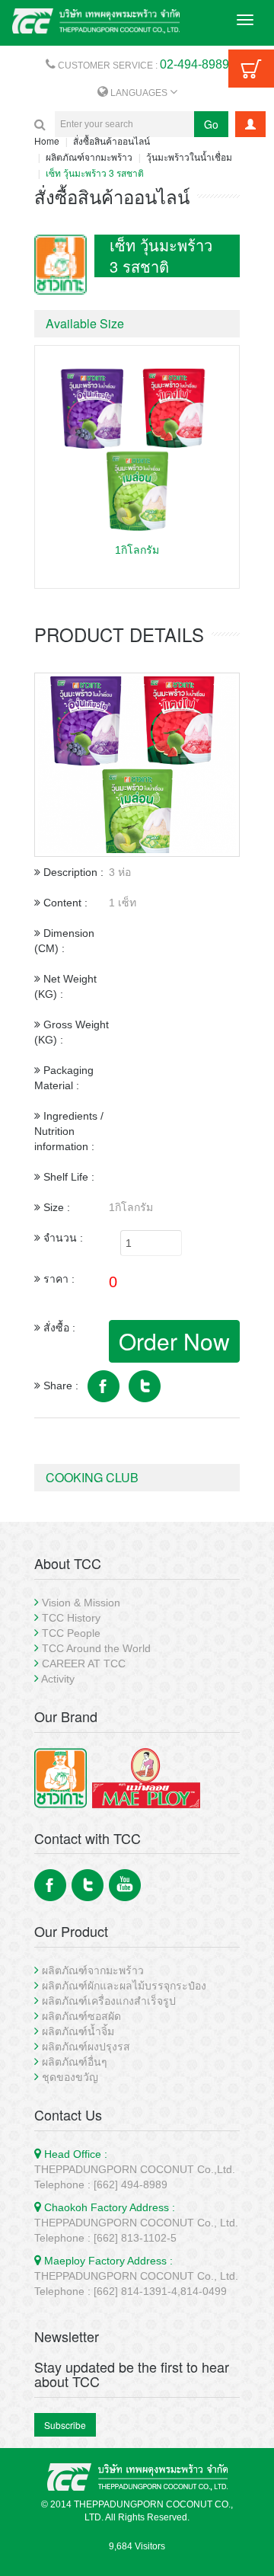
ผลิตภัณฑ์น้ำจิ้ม (78, 2031)
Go (211, 124)
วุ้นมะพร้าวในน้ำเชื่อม (189, 157)
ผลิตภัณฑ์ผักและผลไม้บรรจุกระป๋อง (124, 1986)
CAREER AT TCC (84, 1664)
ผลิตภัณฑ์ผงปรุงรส (86, 2047)
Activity (58, 1679)
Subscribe (65, 2425)
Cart (251, 69)
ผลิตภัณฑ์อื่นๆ (75, 2062)
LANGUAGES (139, 93)
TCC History (71, 1618)
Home (47, 141)
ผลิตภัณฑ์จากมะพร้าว (89, 157)
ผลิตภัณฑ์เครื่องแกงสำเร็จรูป (109, 2001)
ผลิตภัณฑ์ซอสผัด (81, 2016)
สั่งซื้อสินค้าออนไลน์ (112, 141)
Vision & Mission (81, 1603)
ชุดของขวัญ (70, 2077)
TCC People (71, 1633)
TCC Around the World (96, 1648)
